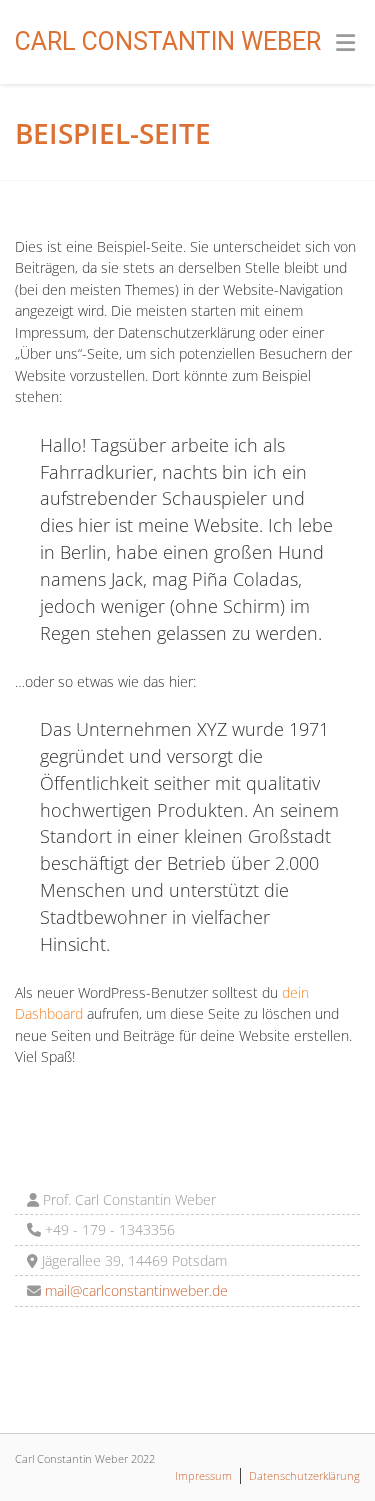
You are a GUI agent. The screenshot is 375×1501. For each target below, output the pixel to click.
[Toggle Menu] (345, 43)
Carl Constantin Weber (168, 41)
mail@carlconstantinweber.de (134, 1290)
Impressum (203, 1475)
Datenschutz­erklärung (304, 1475)
